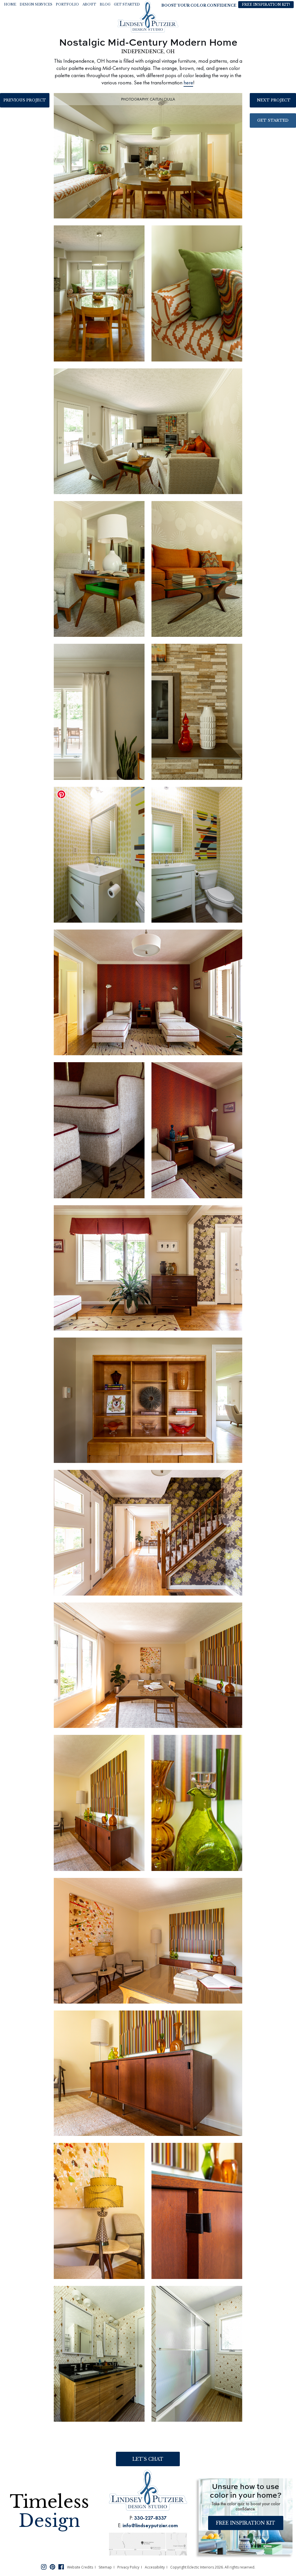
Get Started (273, 120)
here (188, 82)
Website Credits (80, 2567)
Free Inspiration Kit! (266, 4)
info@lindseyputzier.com (150, 2525)
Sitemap (105, 2567)
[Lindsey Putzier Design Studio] (148, 16)
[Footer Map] (148, 2543)
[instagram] (44, 2566)
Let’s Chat (148, 2459)
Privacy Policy (128, 2567)
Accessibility (155, 2567)
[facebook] (61, 2566)
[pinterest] (52, 2566)
